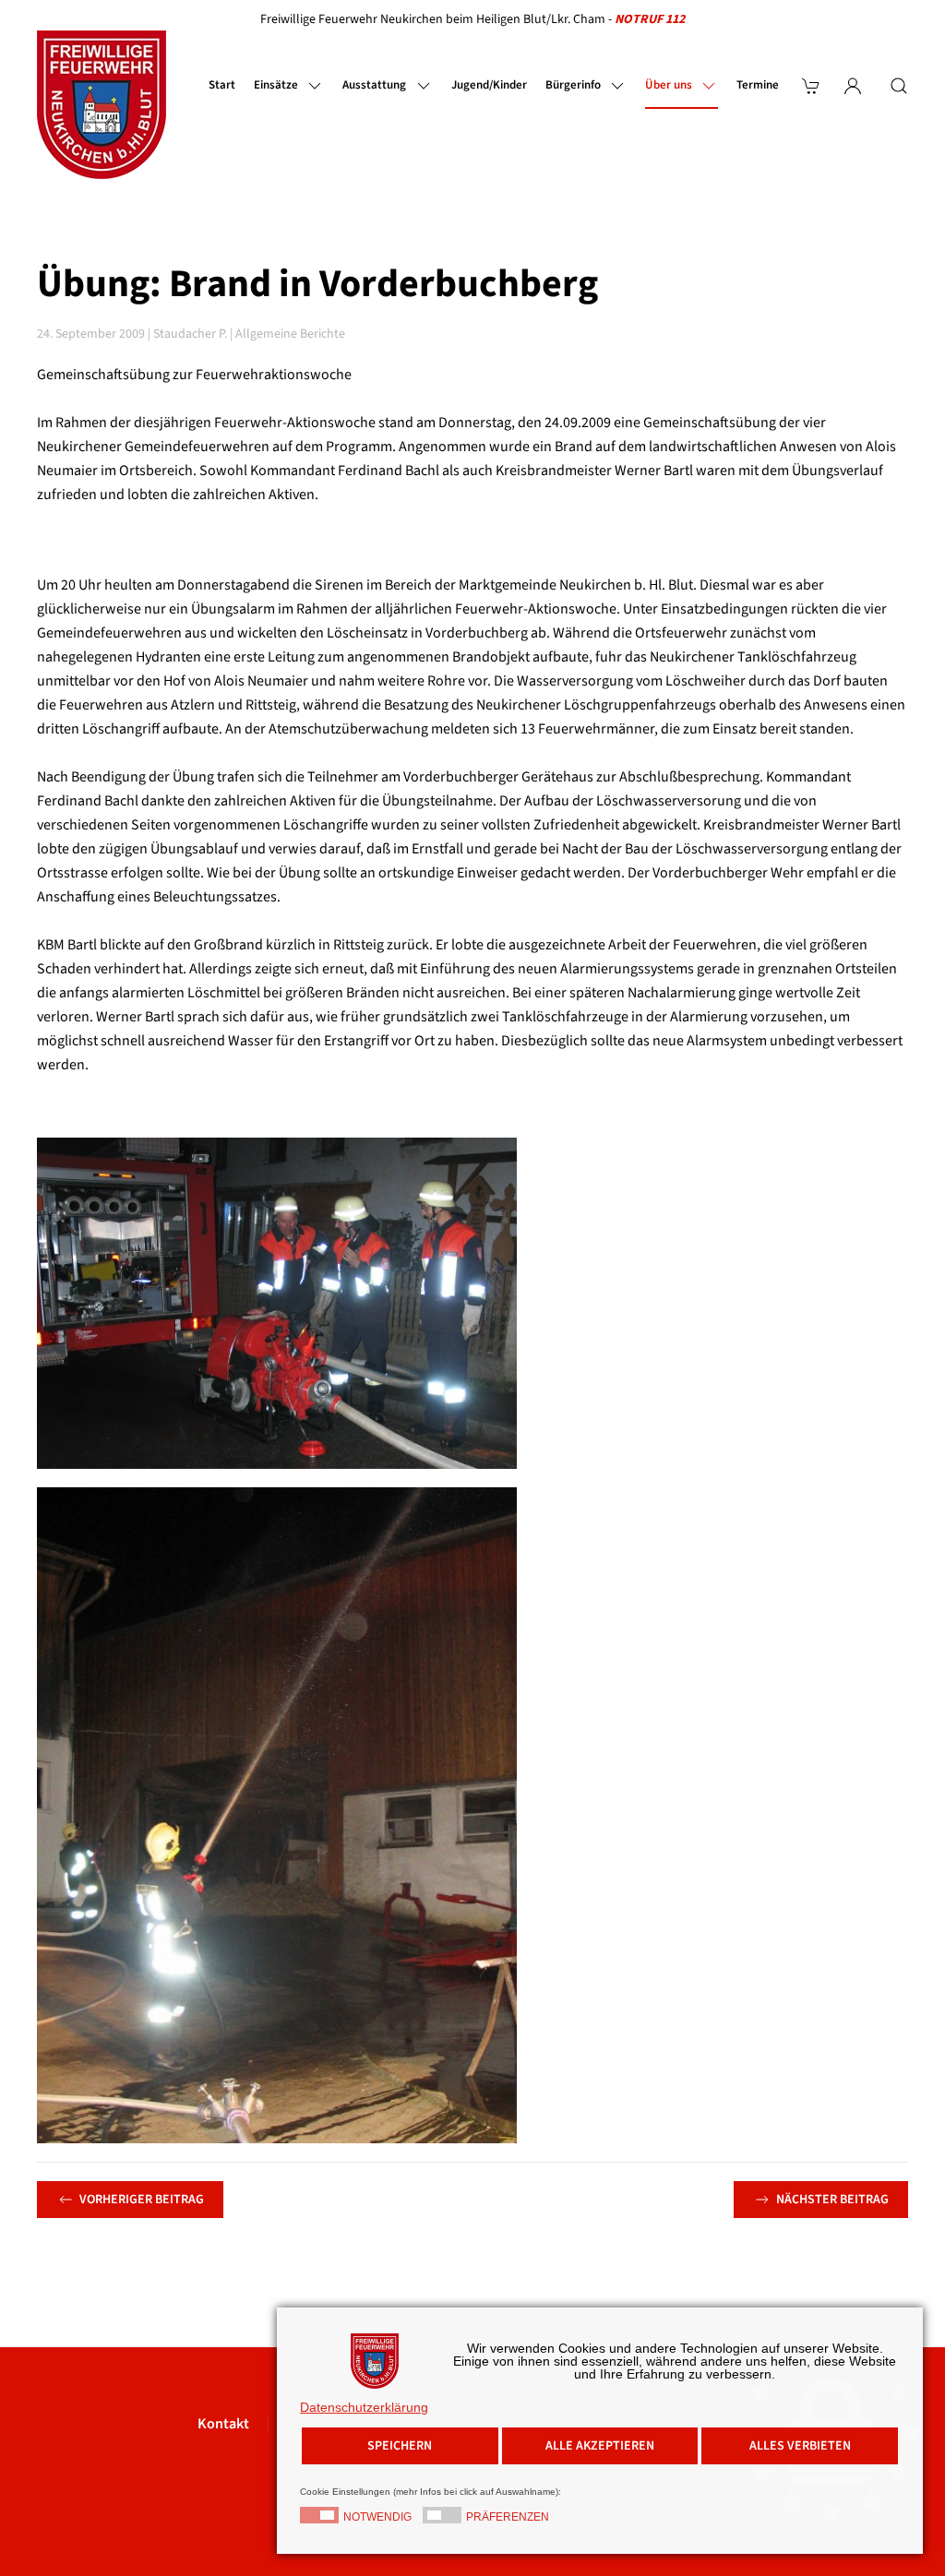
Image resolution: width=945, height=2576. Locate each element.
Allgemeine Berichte (290, 334)
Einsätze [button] (276, 85)
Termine (758, 85)
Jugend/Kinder (489, 85)
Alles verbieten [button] (800, 2446)
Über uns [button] (669, 85)
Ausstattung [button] (374, 85)
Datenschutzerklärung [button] (364, 2407)
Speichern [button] (400, 2446)
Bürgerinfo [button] (573, 85)
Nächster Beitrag (832, 2200)
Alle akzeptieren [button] (600, 2446)
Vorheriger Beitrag (142, 2200)
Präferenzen (508, 2517)
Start (222, 85)
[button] (899, 86)
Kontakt (223, 2424)
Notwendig (377, 2517)
